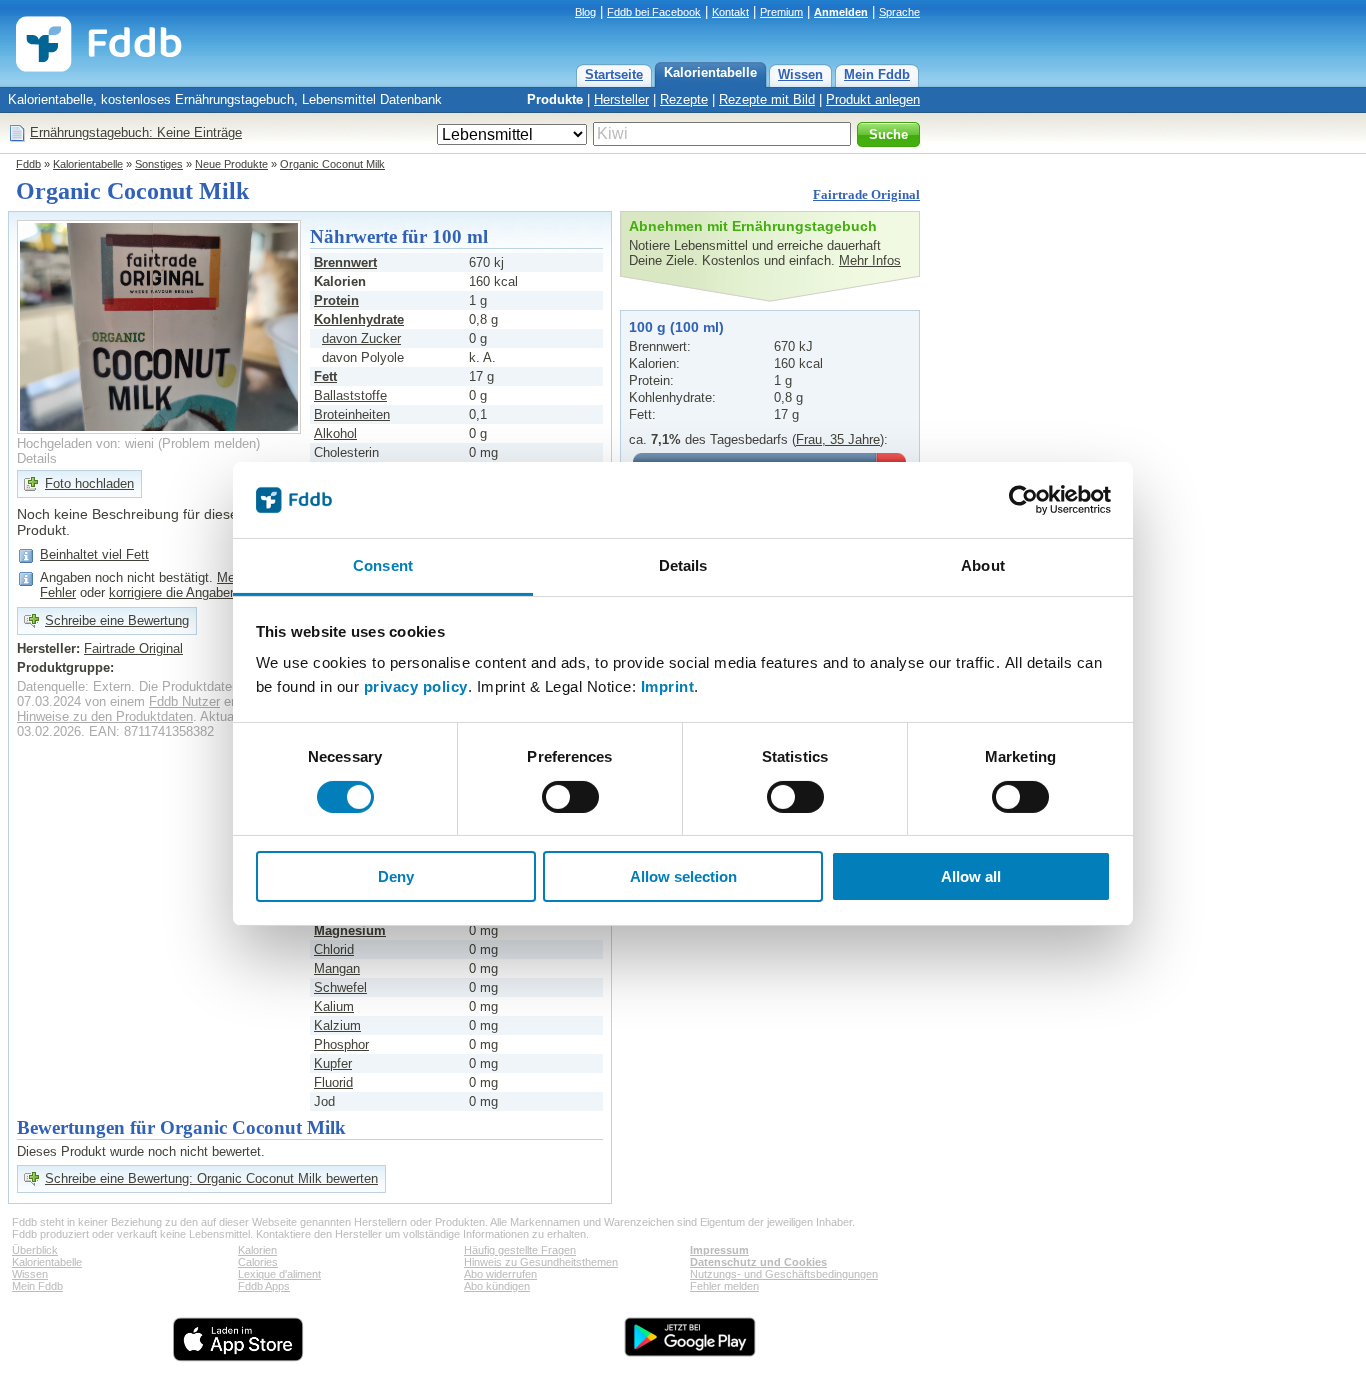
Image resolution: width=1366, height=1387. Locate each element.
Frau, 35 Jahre (838, 439)
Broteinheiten (352, 414)
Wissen (800, 74)
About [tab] (983, 565)
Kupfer (333, 1063)
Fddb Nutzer (184, 701)
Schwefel (340, 987)
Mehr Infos (870, 260)
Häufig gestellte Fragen (520, 1250)
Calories (258, 1262)
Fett (325, 376)
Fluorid (333, 1082)
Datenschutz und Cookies (758, 1262)
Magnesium (350, 930)
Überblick (35, 1250)
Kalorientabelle (710, 72)
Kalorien (257, 1250)
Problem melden (209, 443)
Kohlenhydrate (359, 319)
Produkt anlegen (873, 99)
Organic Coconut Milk (332, 164)
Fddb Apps (264, 1286)
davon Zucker (361, 338)
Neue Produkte (231, 164)
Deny (396, 876)
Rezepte (684, 99)
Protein (336, 300)
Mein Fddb (877, 74)
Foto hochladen (89, 483)
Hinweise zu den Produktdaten (105, 716)
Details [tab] (683, 565)
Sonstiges (159, 164)
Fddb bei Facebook (654, 12)
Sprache (899, 12)
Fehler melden (724, 1286)
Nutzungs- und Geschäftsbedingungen (784, 1274)
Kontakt (730, 12)
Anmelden (841, 12)
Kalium (334, 1006)
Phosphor (341, 1044)
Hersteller (621, 99)
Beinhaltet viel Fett (94, 554)
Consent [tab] (383, 565)
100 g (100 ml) (676, 327)
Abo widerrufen (500, 1274)
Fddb (28, 164)
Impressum (719, 1250)
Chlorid (334, 949)
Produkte (555, 99)
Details (37, 458)
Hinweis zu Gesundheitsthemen (541, 1262)
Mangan (337, 968)
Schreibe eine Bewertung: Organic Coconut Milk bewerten (211, 1178)
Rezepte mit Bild (767, 99)
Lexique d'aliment (279, 1274)
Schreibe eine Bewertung (117, 620)
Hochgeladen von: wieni (85, 443)
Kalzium (337, 1025)
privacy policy (416, 686)
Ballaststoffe (350, 395)
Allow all (971, 876)
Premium (781, 12)
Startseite (614, 74)
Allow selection (683, 876)
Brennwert (345, 262)
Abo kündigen (497, 1286)
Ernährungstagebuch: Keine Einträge (136, 132)
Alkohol (335, 433)
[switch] (570, 797)
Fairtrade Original (866, 194)
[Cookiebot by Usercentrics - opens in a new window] (1023, 500)
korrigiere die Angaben (173, 592)
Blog (585, 12)
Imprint (668, 686)
